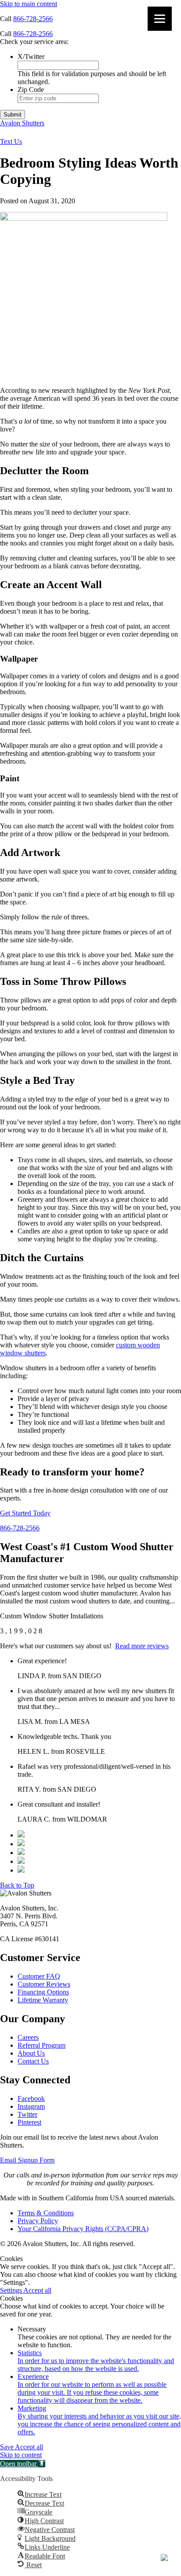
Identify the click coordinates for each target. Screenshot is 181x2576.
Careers (28, 2037)
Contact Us (33, 2061)
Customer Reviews (44, 1984)
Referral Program (42, 2045)
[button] (23, 2464)
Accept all (37, 2290)
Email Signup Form (27, 2160)
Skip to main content (29, 4)
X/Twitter (31, 57)
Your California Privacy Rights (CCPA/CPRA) (83, 2229)
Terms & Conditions (46, 2213)
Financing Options (43, 1992)
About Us (31, 2053)
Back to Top (17, 1885)
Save (7, 2447)
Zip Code (31, 90)
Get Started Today (25, 1513)
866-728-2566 (33, 19)
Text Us (11, 141)
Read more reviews (142, 1646)
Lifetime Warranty (43, 2000)
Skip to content (21, 2455)
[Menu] (160, 19)
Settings (12, 2290)
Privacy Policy (38, 2221)
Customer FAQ (39, 1976)
